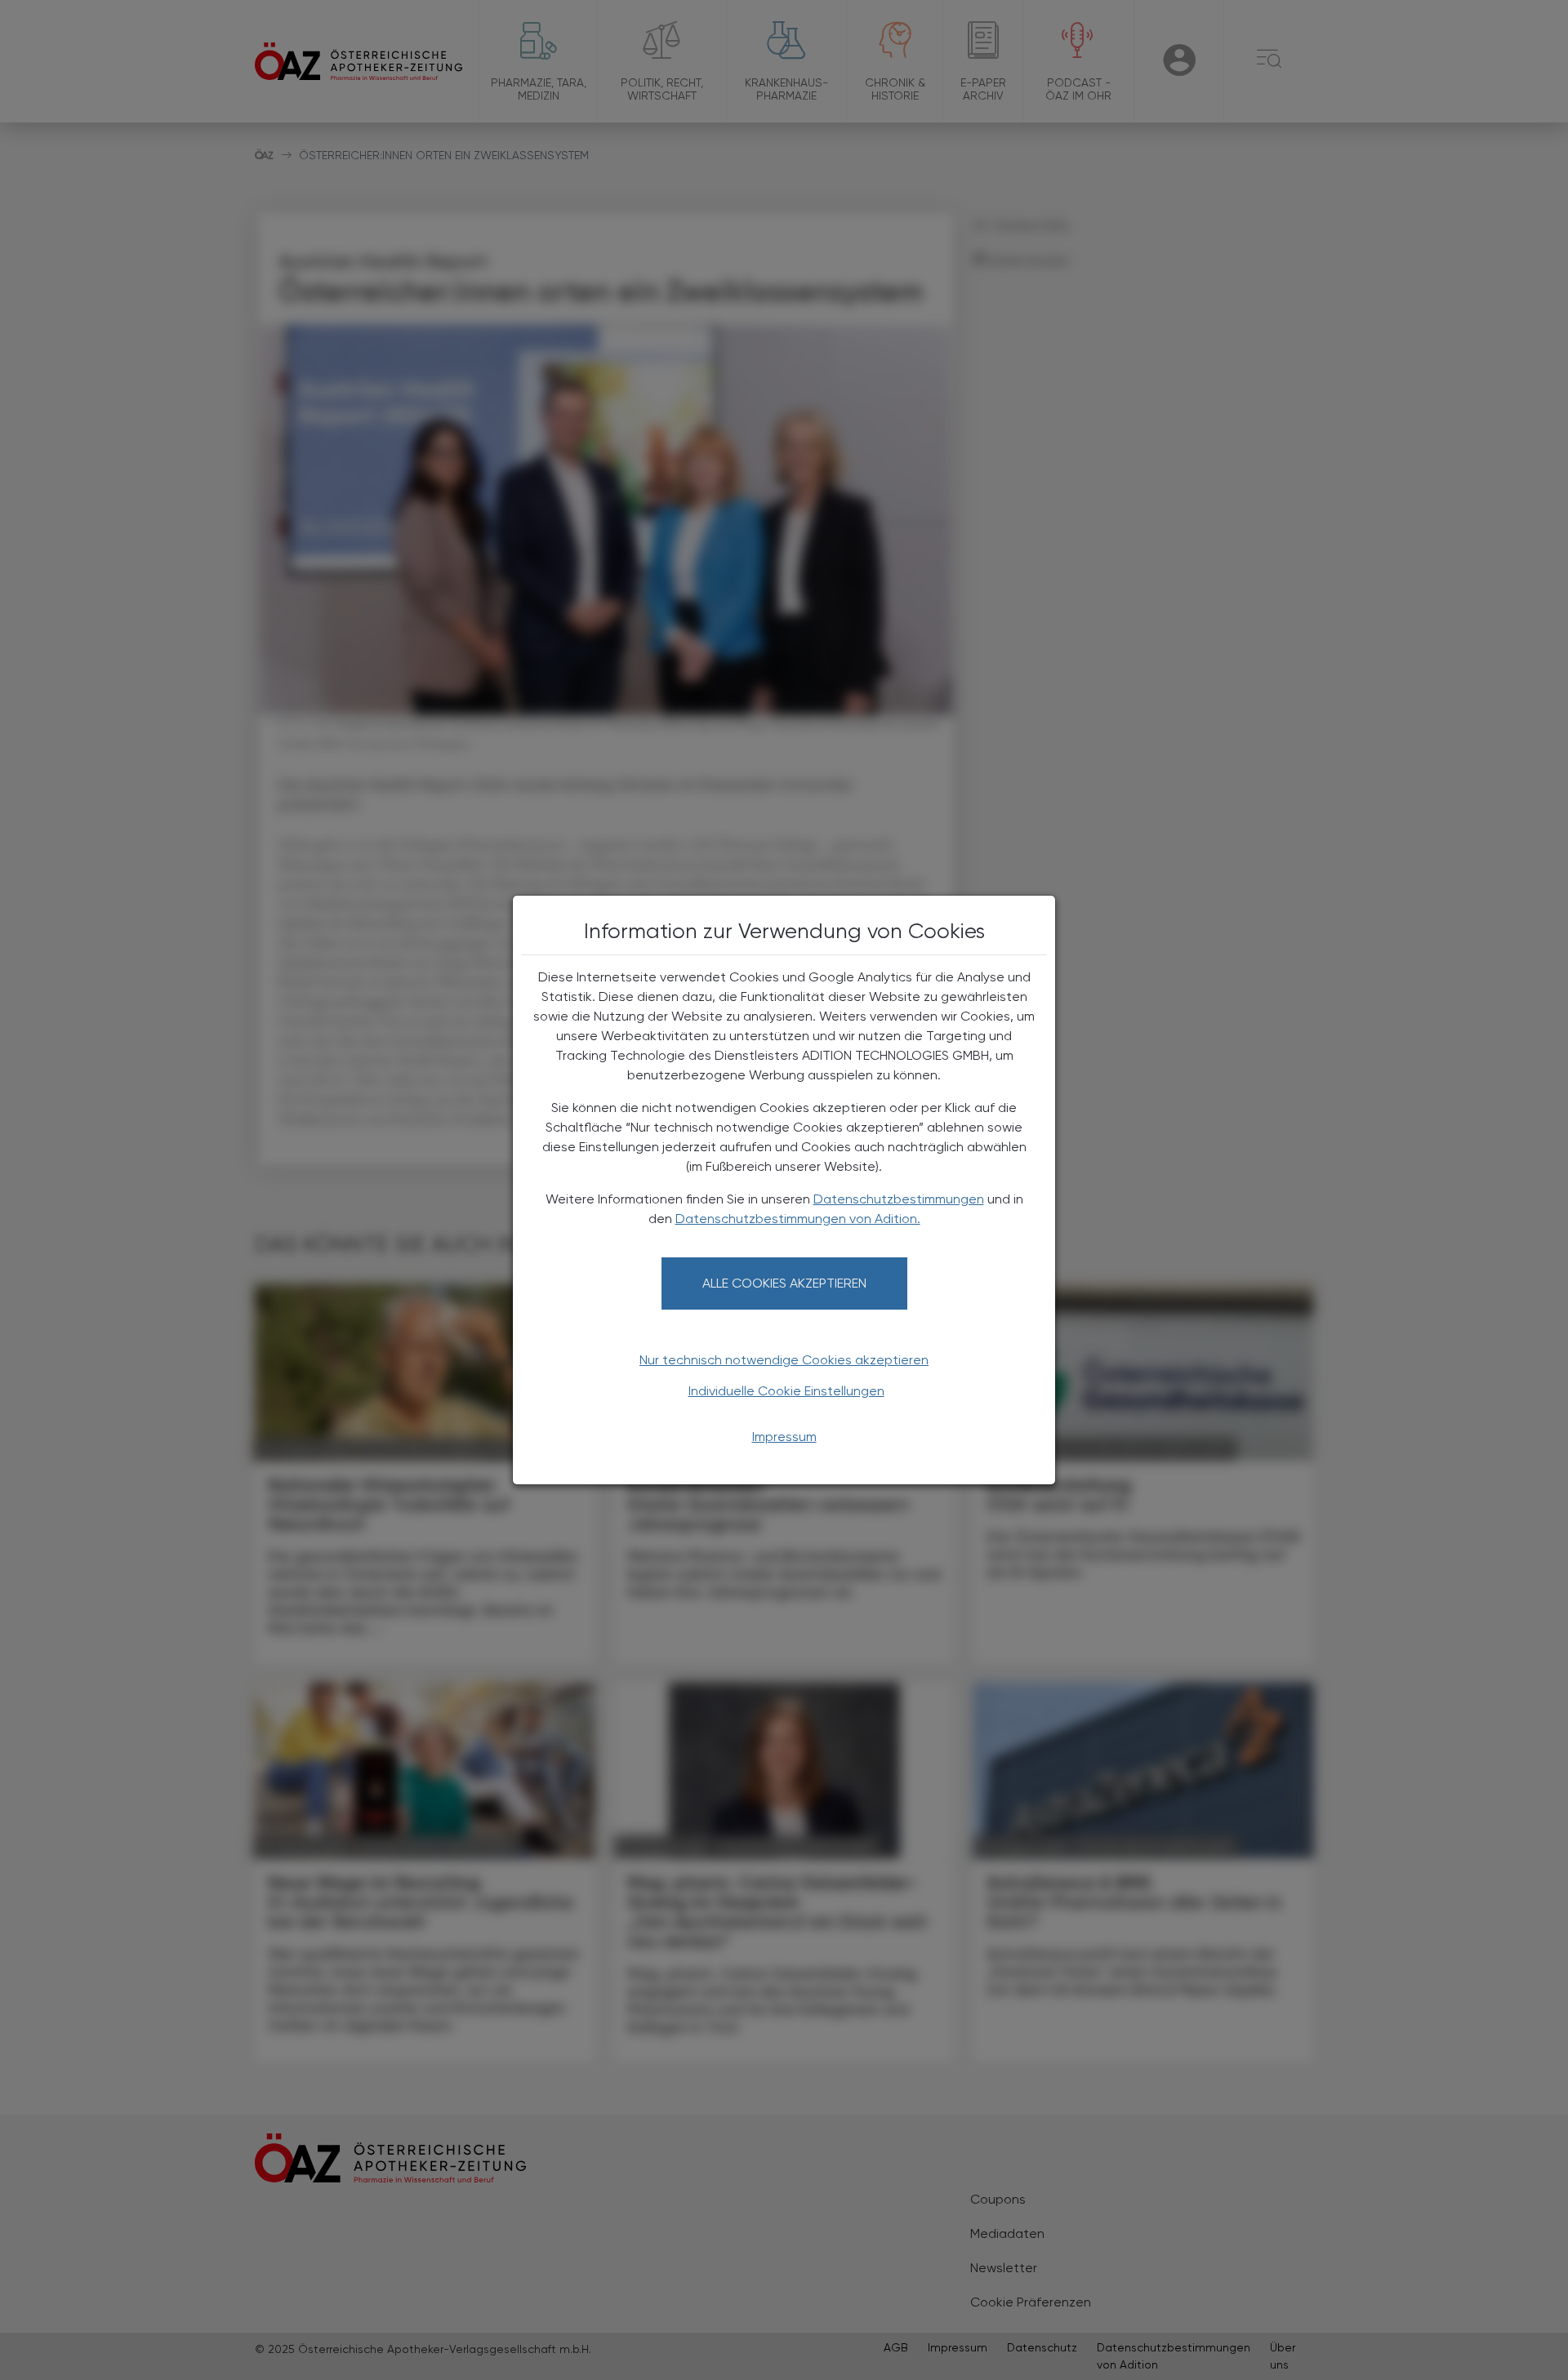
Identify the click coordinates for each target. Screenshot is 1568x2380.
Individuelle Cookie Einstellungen (786, 1391)
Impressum (784, 1437)
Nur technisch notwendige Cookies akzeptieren (784, 1360)
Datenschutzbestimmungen (899, 1199)
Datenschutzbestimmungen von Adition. (798, 1219)
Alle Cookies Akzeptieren (784, 1283)
